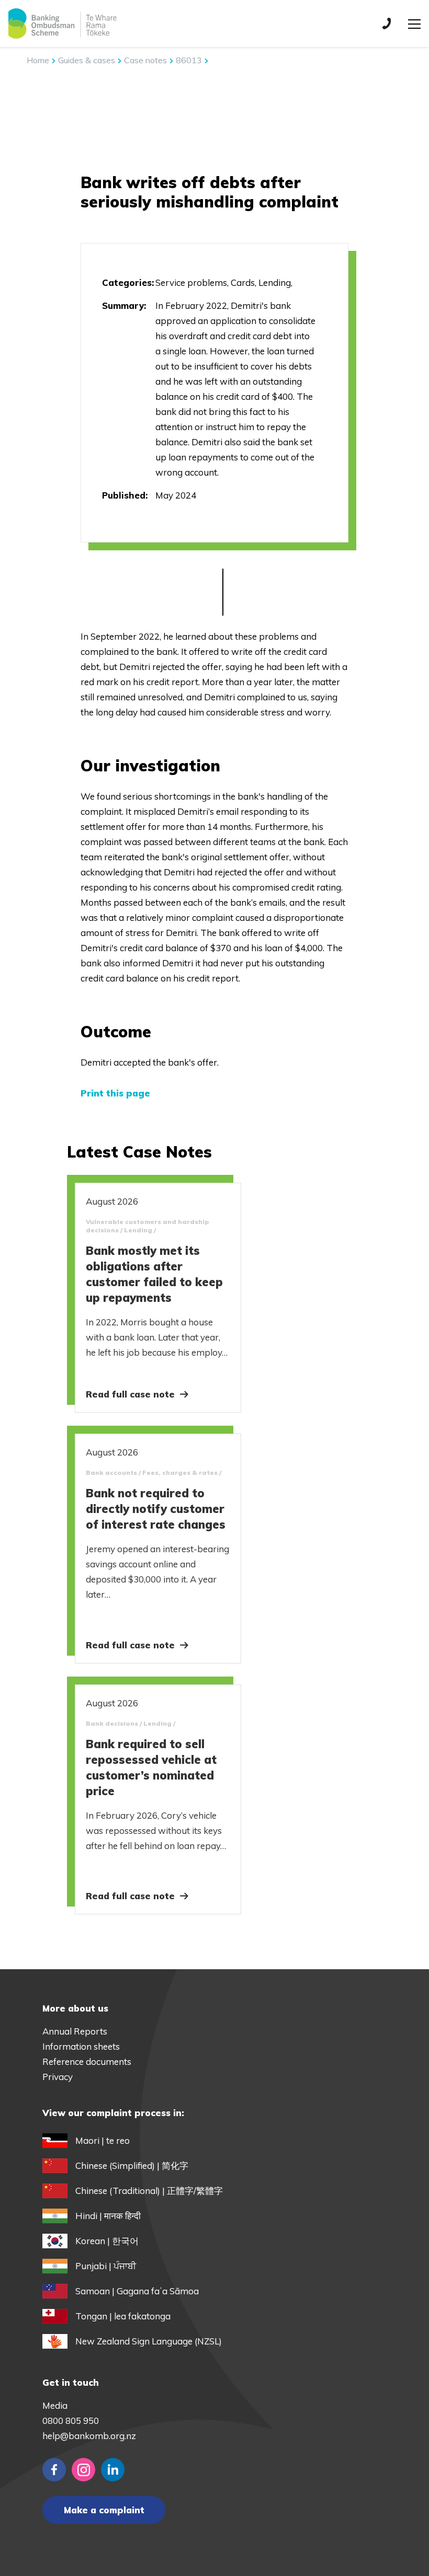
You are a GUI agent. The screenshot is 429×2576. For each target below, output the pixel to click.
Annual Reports (75, 2031)
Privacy (58, 2077)
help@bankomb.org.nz (89, 2436)
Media (55, 2405)
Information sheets (81, 2046)
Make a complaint (104, 2510)
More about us (75, 2008)
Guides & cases (88, 60)
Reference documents (87, 2061)
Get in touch (71, 2382)
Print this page (115, 1093)
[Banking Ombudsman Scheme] (62, 24)
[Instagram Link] (83, 2470)
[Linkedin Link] (113, 2470)
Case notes (146, 60)
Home (38, 60)
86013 (190, 60)
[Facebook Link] (54, 2470)
